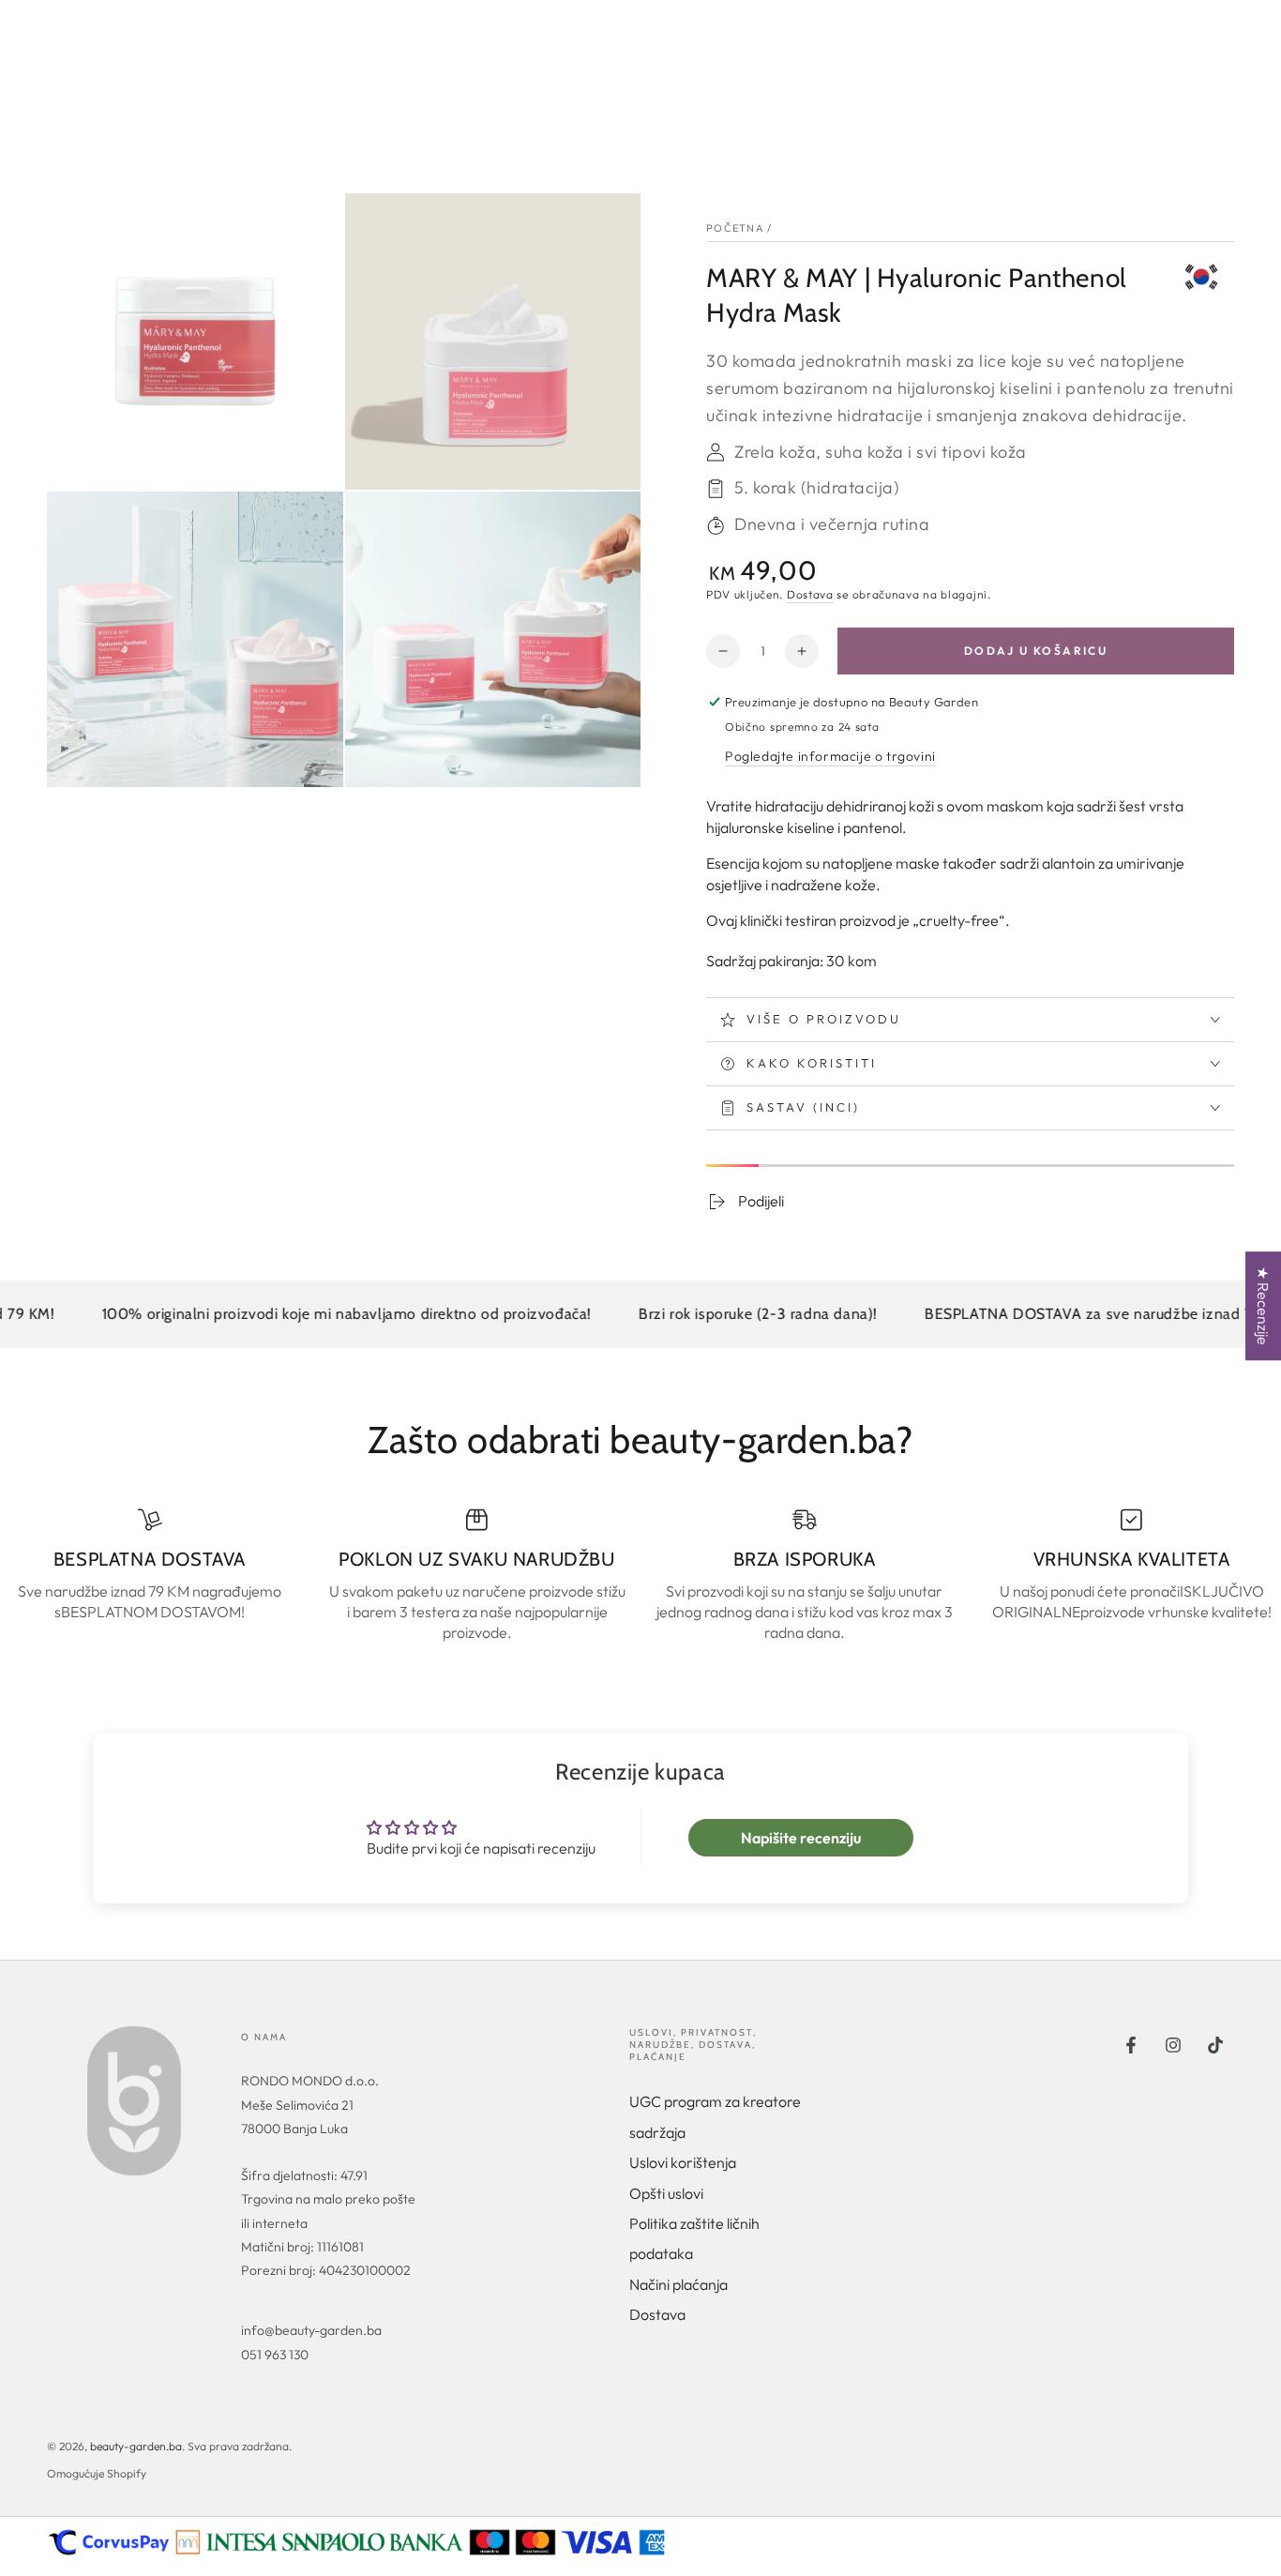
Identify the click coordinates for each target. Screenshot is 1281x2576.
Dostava (810, 594)
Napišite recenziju (801, 1838)
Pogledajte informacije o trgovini (830, 756)
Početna (735, 228)
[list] (640, 1576)
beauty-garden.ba (136, 2446)
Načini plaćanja (678, 2284)
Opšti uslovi (666, 2193)
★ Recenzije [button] (1263, 1306)
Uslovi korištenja (683, 2162)
